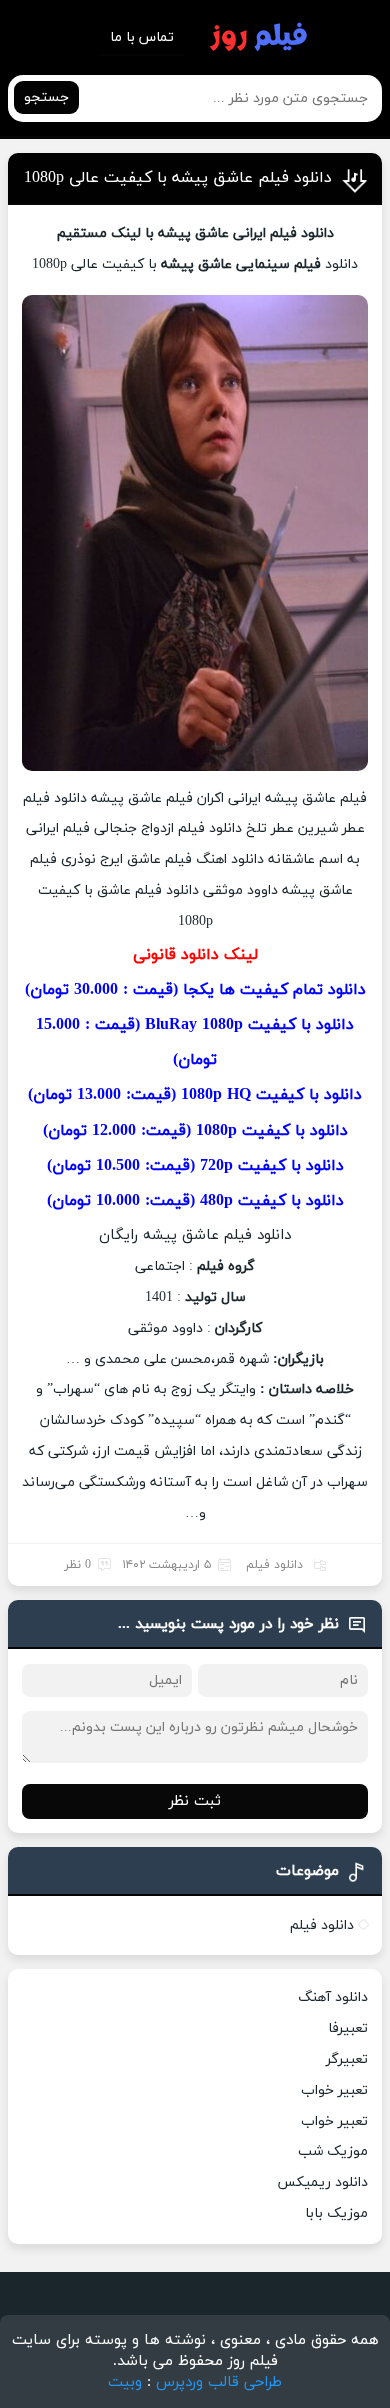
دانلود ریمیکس (322, 2182)
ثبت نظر (195, 1801)
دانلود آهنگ (333, 1997)
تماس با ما (142, 37)
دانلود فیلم (274, 1565)
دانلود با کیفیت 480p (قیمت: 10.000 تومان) (195, 1201)
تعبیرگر (347, 2059)
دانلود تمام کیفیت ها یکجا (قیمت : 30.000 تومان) (195, 990)
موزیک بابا (336, 2213)
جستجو (46, 97)
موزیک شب (333, 2151)
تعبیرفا (348, 2028)
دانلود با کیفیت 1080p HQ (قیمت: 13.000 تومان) (195, 1095)
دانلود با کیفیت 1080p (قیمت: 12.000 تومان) (195, 1131)
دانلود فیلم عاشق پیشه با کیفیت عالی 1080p (178, 178)
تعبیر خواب (334, 2090)
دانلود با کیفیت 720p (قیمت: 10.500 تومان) (195, 1166)
